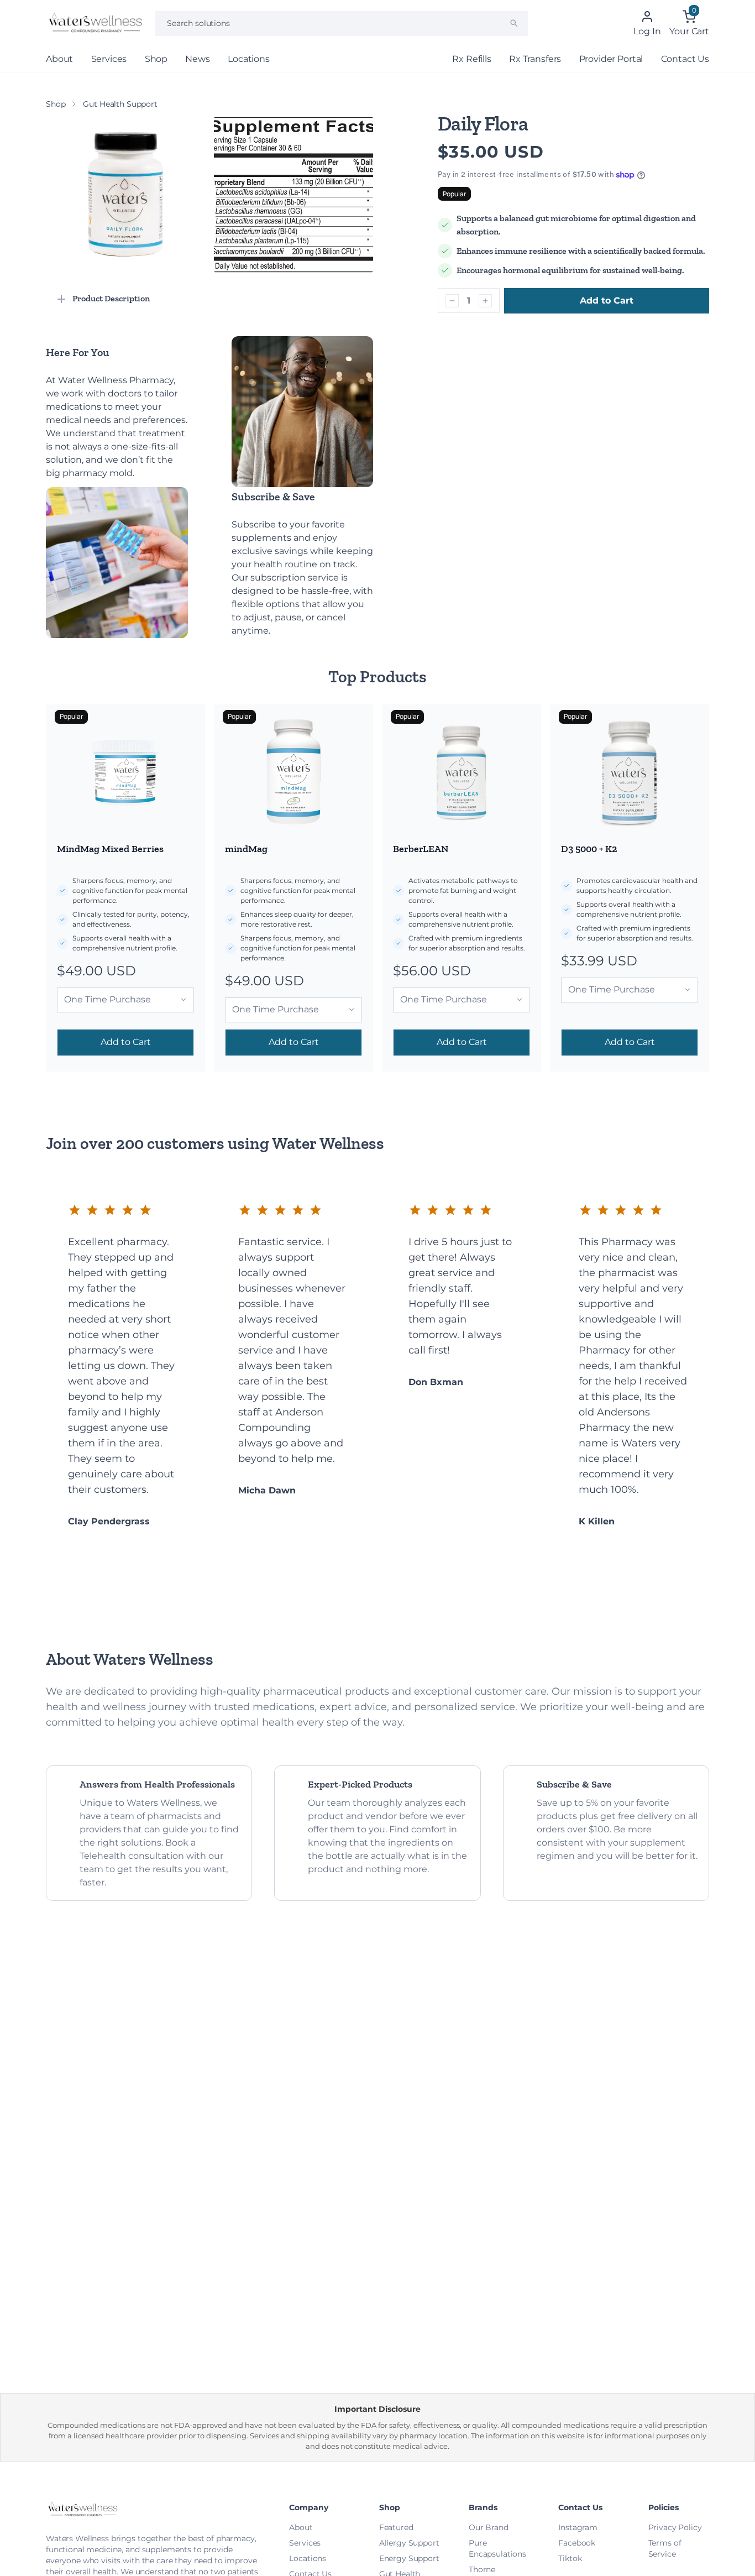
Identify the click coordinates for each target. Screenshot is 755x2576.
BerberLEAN (421, 849)
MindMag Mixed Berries (110, 849)
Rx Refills (471, 59)
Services (109, 59)
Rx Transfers (535, 59)
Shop (156, 59)
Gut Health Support (120, 104)
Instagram (578, 2527)
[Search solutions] (514, 23)
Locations (249, 59)
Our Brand (489, 2527)
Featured (396, 2527)
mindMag (246, 849)
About (59, 59)
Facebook (577, 2543)
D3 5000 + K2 (589, 849)
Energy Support (409, 2558)
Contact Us (685, 59)
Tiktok (570, 2558)
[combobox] (342, 23)
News (197, 59)
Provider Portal (611, 59)
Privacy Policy (675, 2527)
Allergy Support (409, 2543)
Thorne (482, 2569)
